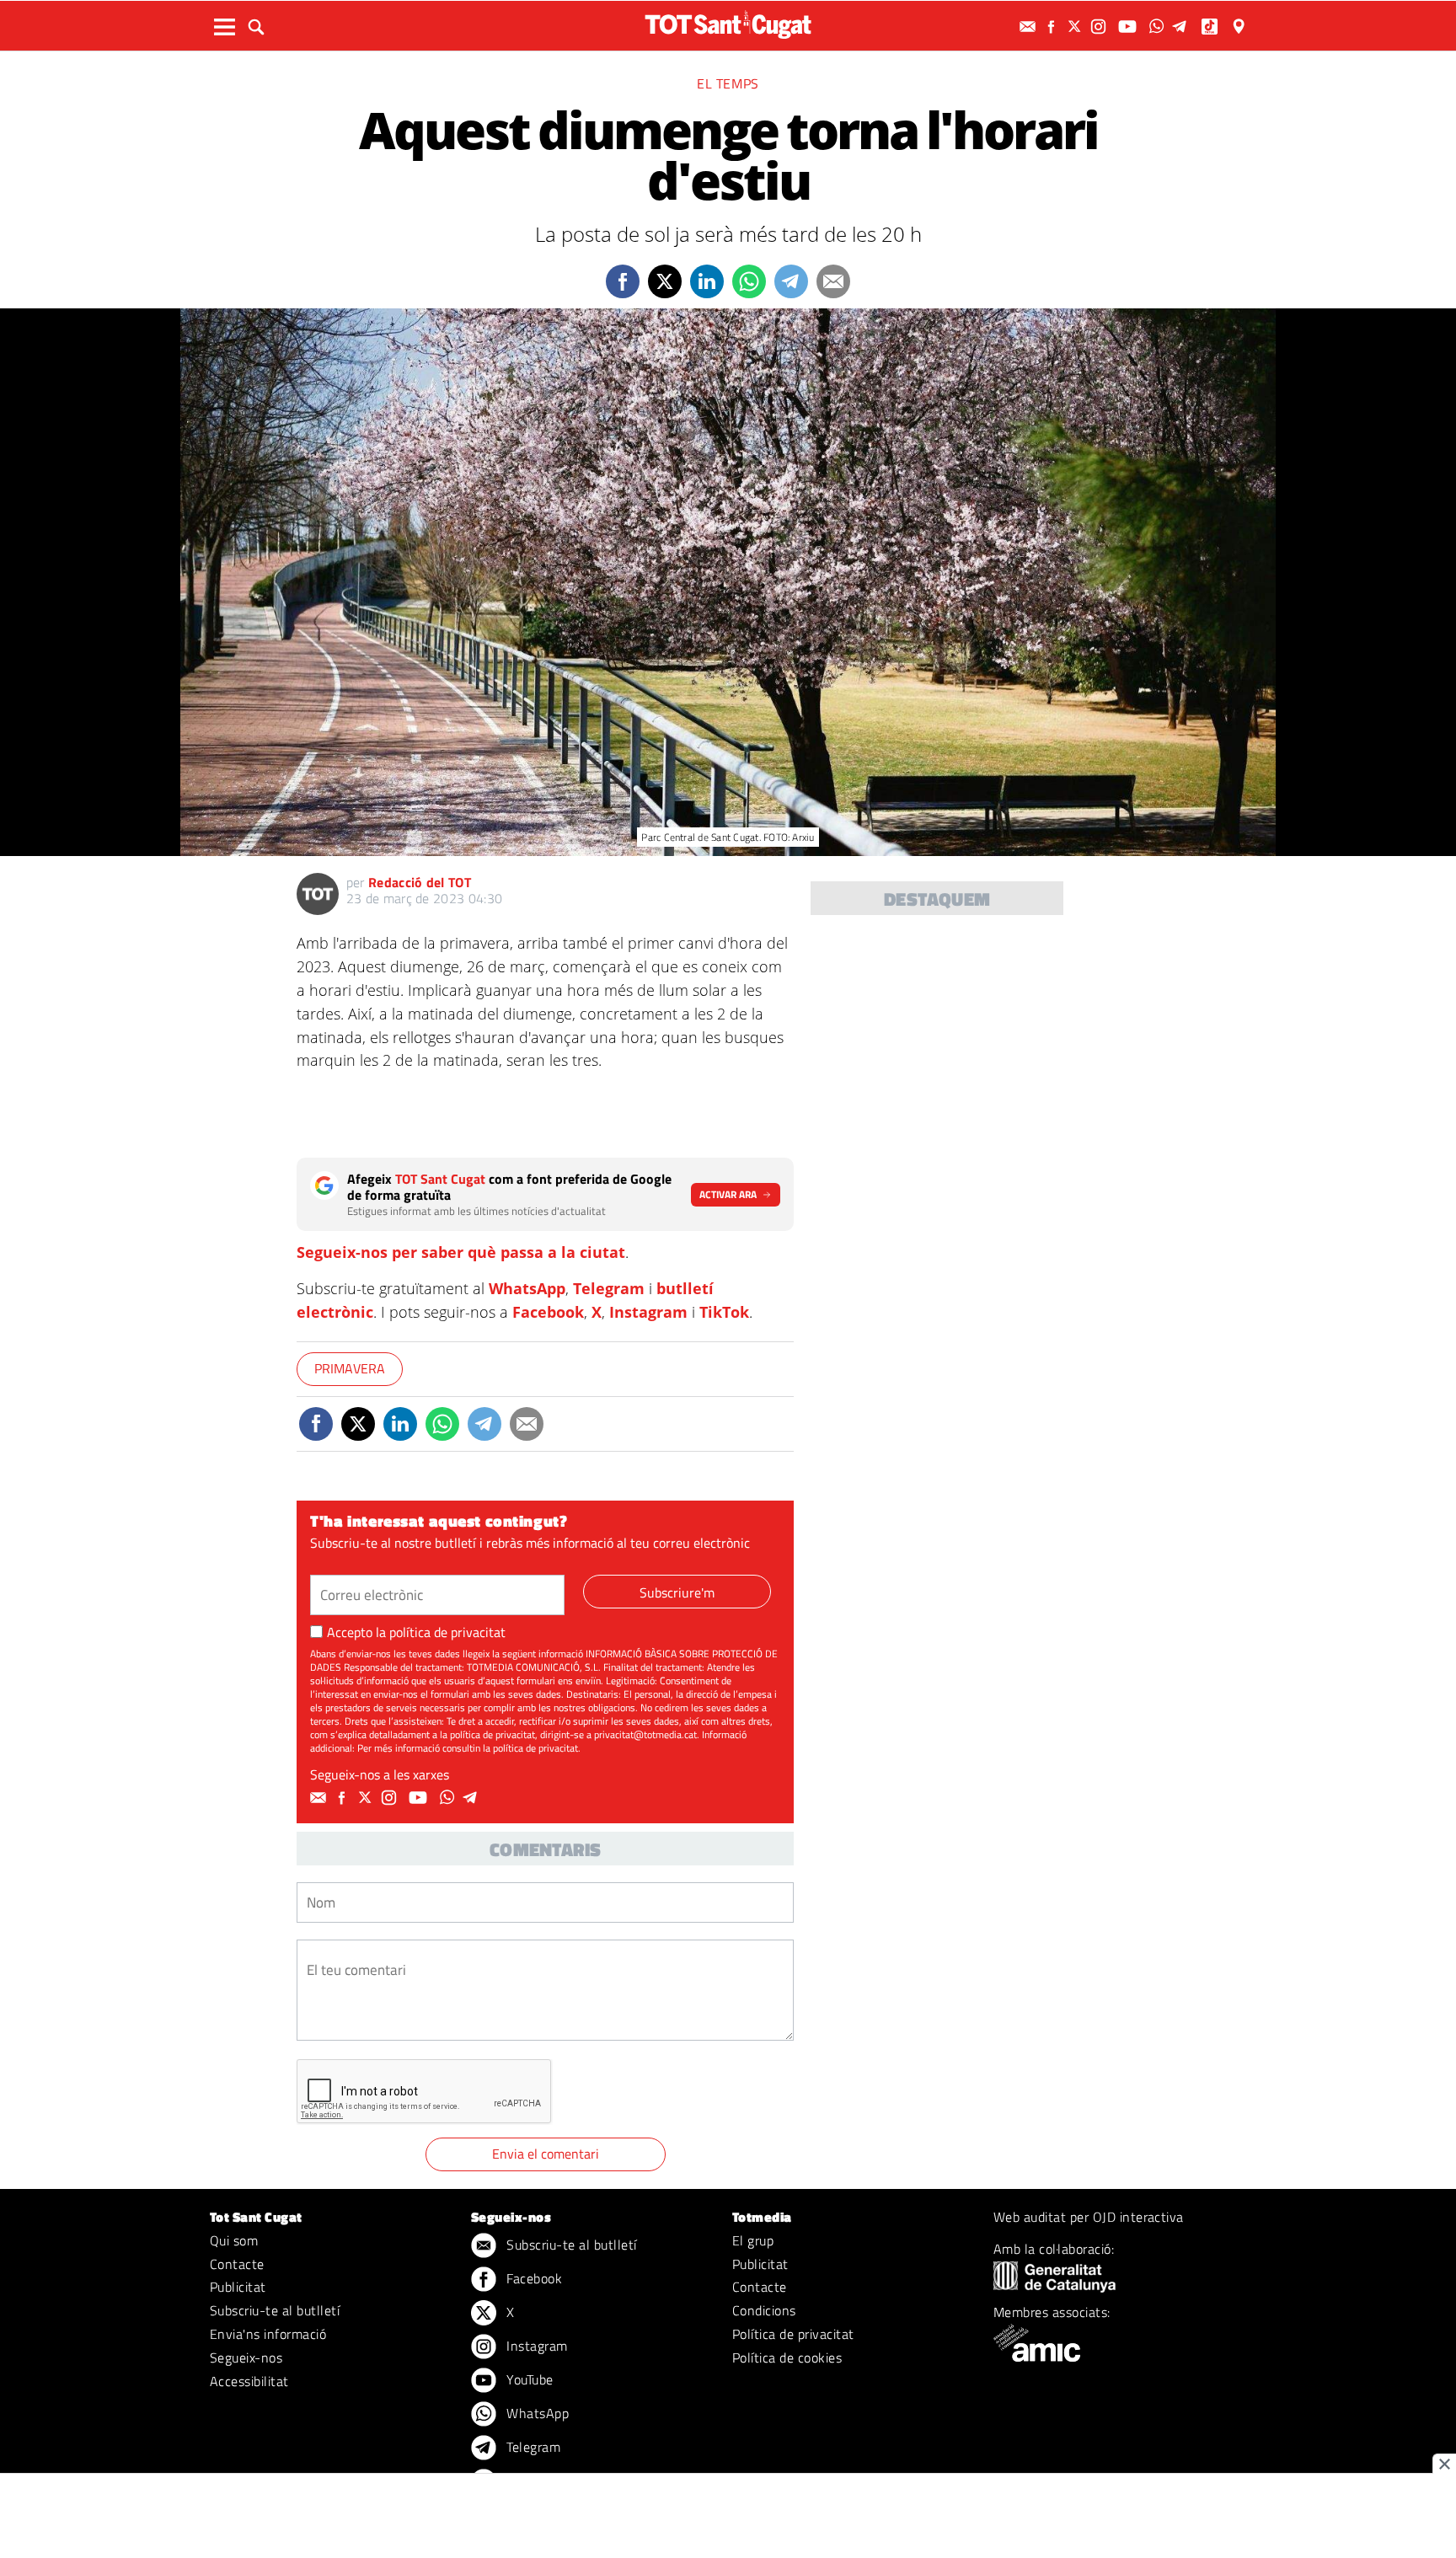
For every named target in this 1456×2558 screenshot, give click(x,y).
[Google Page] (1240, 27)
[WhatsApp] (1159, 27)
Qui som (234, 2240)
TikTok (724, 1312)
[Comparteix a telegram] (791, 281)
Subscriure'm (677, 1592)
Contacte (237, 2264)
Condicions (764, 2310)
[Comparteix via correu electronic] (833, 281)
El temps (728, 83)
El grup (753, 2240)
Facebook (548, 1312)
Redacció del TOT (420, 882)
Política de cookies (787, 2357)
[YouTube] (1129, 27)
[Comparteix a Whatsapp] (749, 281)
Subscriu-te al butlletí (275, 2310)
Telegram (609, 1288)
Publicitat (238, 2287)
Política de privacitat (793, 2334)
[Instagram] (1100, 27)
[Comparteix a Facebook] (623, 281)
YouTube (528, 2379)
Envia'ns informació (268, 2334)
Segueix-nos (246, 2357)
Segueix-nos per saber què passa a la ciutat (461, 1252)
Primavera (350, 1368)
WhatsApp (527, 1288)
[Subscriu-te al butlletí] (1030, 27)
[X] (1077, 27)
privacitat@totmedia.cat (645, 1734)
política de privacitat (447, 1632)
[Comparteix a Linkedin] (707, 281)
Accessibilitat (249, 2381)
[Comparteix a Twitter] (665, 281)
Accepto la (416, 1632)
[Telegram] (1182, 27)
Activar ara (728, 1194)
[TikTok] (1211, 27)
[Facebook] (1053, 27)
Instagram (648, 1312)
